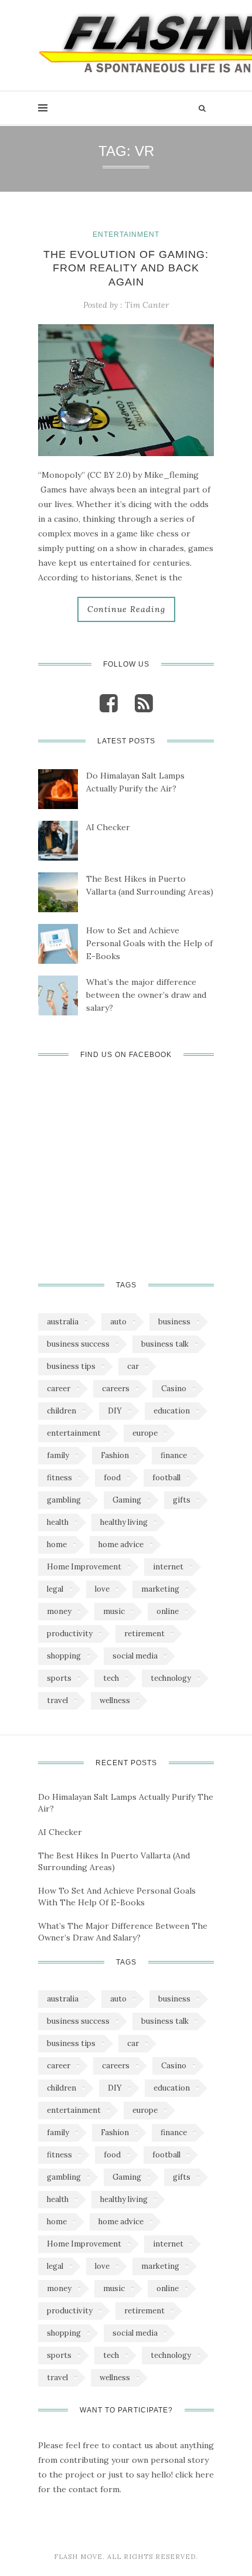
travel (57, 1700)
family (58, 1455)
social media (135, 1656)
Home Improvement (84, 1567)
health (58, 1522)
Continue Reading (126, 609)
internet (168, 1567)
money (59, 1611)
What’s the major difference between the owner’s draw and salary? (146, 995)
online (168, 1611)
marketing (160, 1589)
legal (55, 1589)
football (166, 1478)
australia (63, 1322)
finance (174, 1455)
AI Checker (108, 827)
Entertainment (126, 235)
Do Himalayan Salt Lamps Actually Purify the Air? (135, 782)
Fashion (115, 1455)
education (172, 1411)
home (57, 1544)
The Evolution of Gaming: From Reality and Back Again (126, 268)
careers (116, 1389)
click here (195, 2475)
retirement (144, 1634)
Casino (174, 1389)
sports (59, 1678)
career (59, 1389)
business (174, 1322)
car (133, 1366)
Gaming (127, 1500)
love (102, 1589)
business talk (165, 1344)
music (114, 1611)
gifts (182, 1500)
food (112, 1478)
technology (171, 1678)
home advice (121, 1544)
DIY (115, 1411)
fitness (59, 1478)
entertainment (74, 1433)
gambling (64, 1500)
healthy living (124, 1522)
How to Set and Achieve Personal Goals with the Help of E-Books (149, 943)
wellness (115, 1700)
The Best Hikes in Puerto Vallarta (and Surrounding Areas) (150, 885)
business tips (71, 1366)
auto (118, 1322)
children (62, 1411)
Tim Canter (147, 305)
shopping (64, 1656)
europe (145, 1433)
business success (78, 1344)
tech (111, 1678)
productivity (70, 1634)
